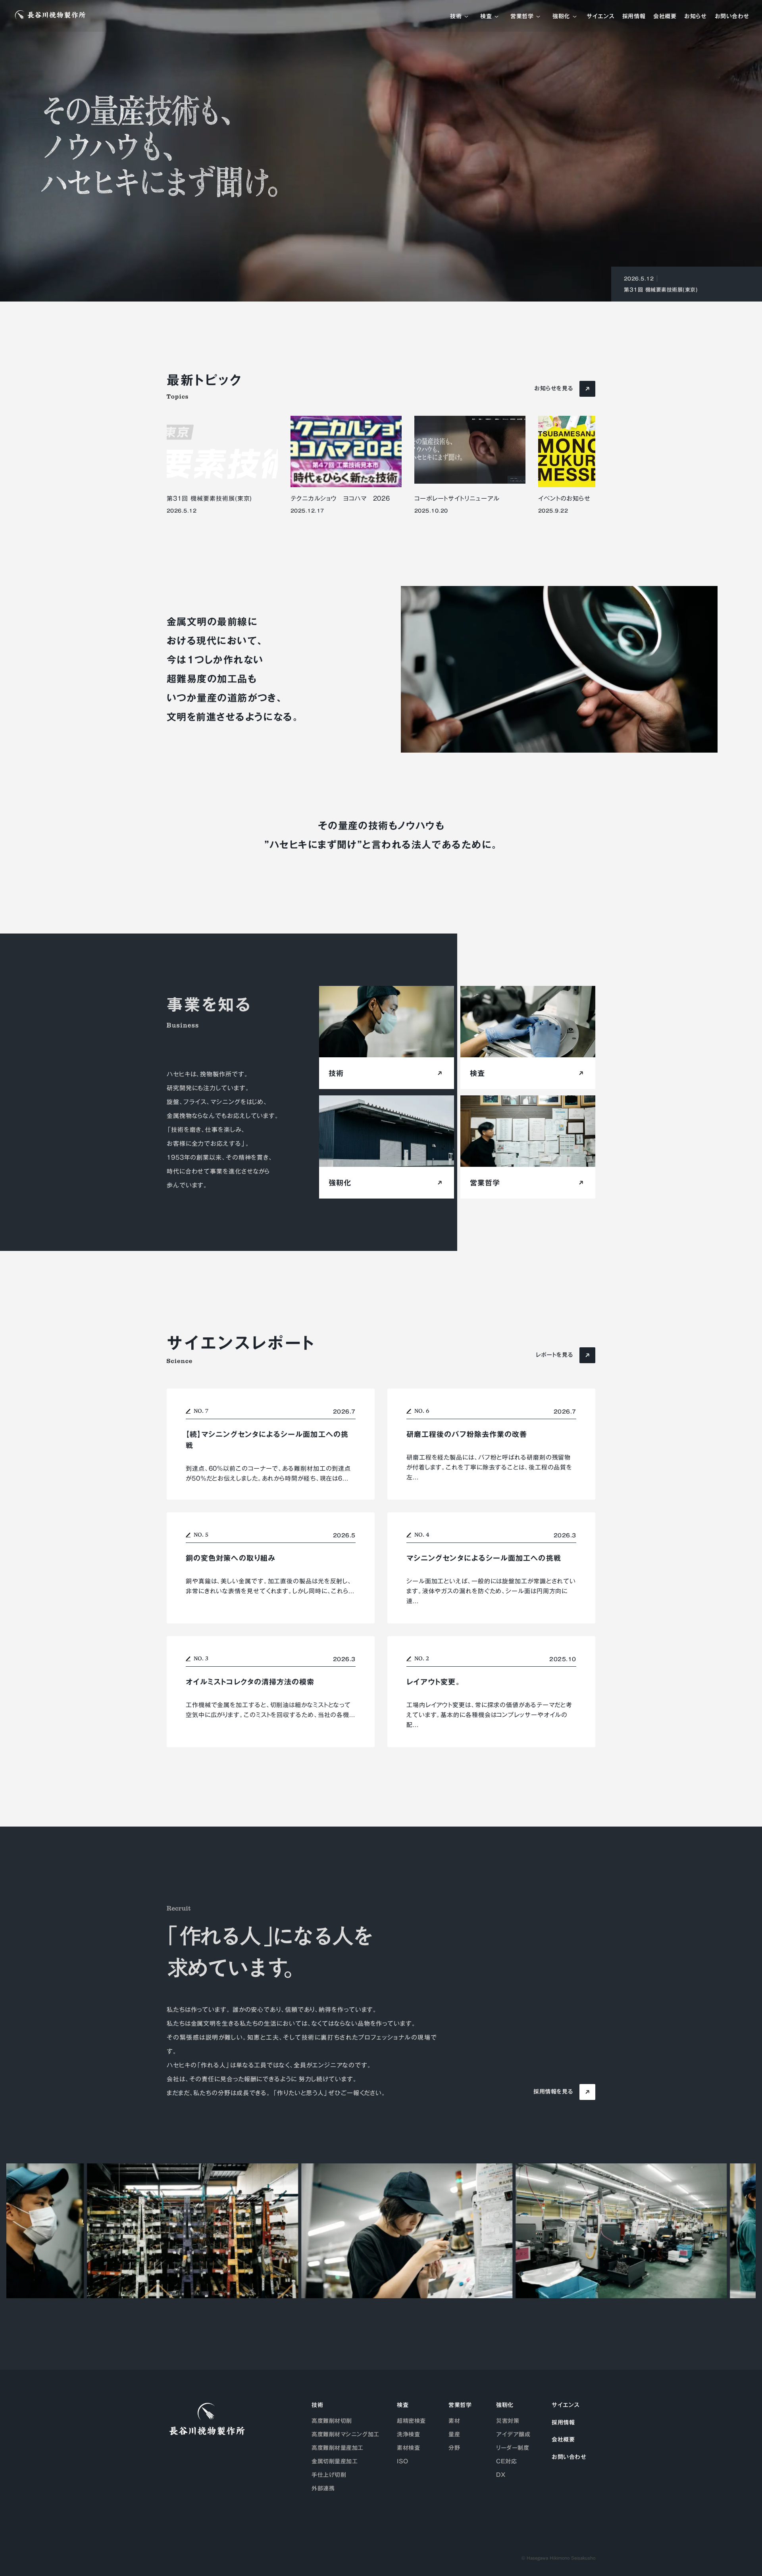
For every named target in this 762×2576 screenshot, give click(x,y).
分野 (454, 2448)
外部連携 (323, 2488)
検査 (486, 17)
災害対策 (508, 2421)
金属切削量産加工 (335, 2461)
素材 (454, 2421)
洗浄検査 (408, 2434)
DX (501, 2475)
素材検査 (408, 2448)
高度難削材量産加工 (338, 2448)
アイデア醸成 (513, 2434)
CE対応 (506, 2461)
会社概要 (665, 17)
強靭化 (561, 17)
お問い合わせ (732, 17)
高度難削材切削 (332, 2421)
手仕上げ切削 (329, 2475)
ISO (403, 2461)
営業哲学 (522, 17)
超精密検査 (411, 2421)
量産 (454, 2434)
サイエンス (600, 17)
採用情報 (634, 17)
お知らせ (695, 17)
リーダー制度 (513, 2448)
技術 (456, 17)
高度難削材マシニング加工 (345, 2434)
